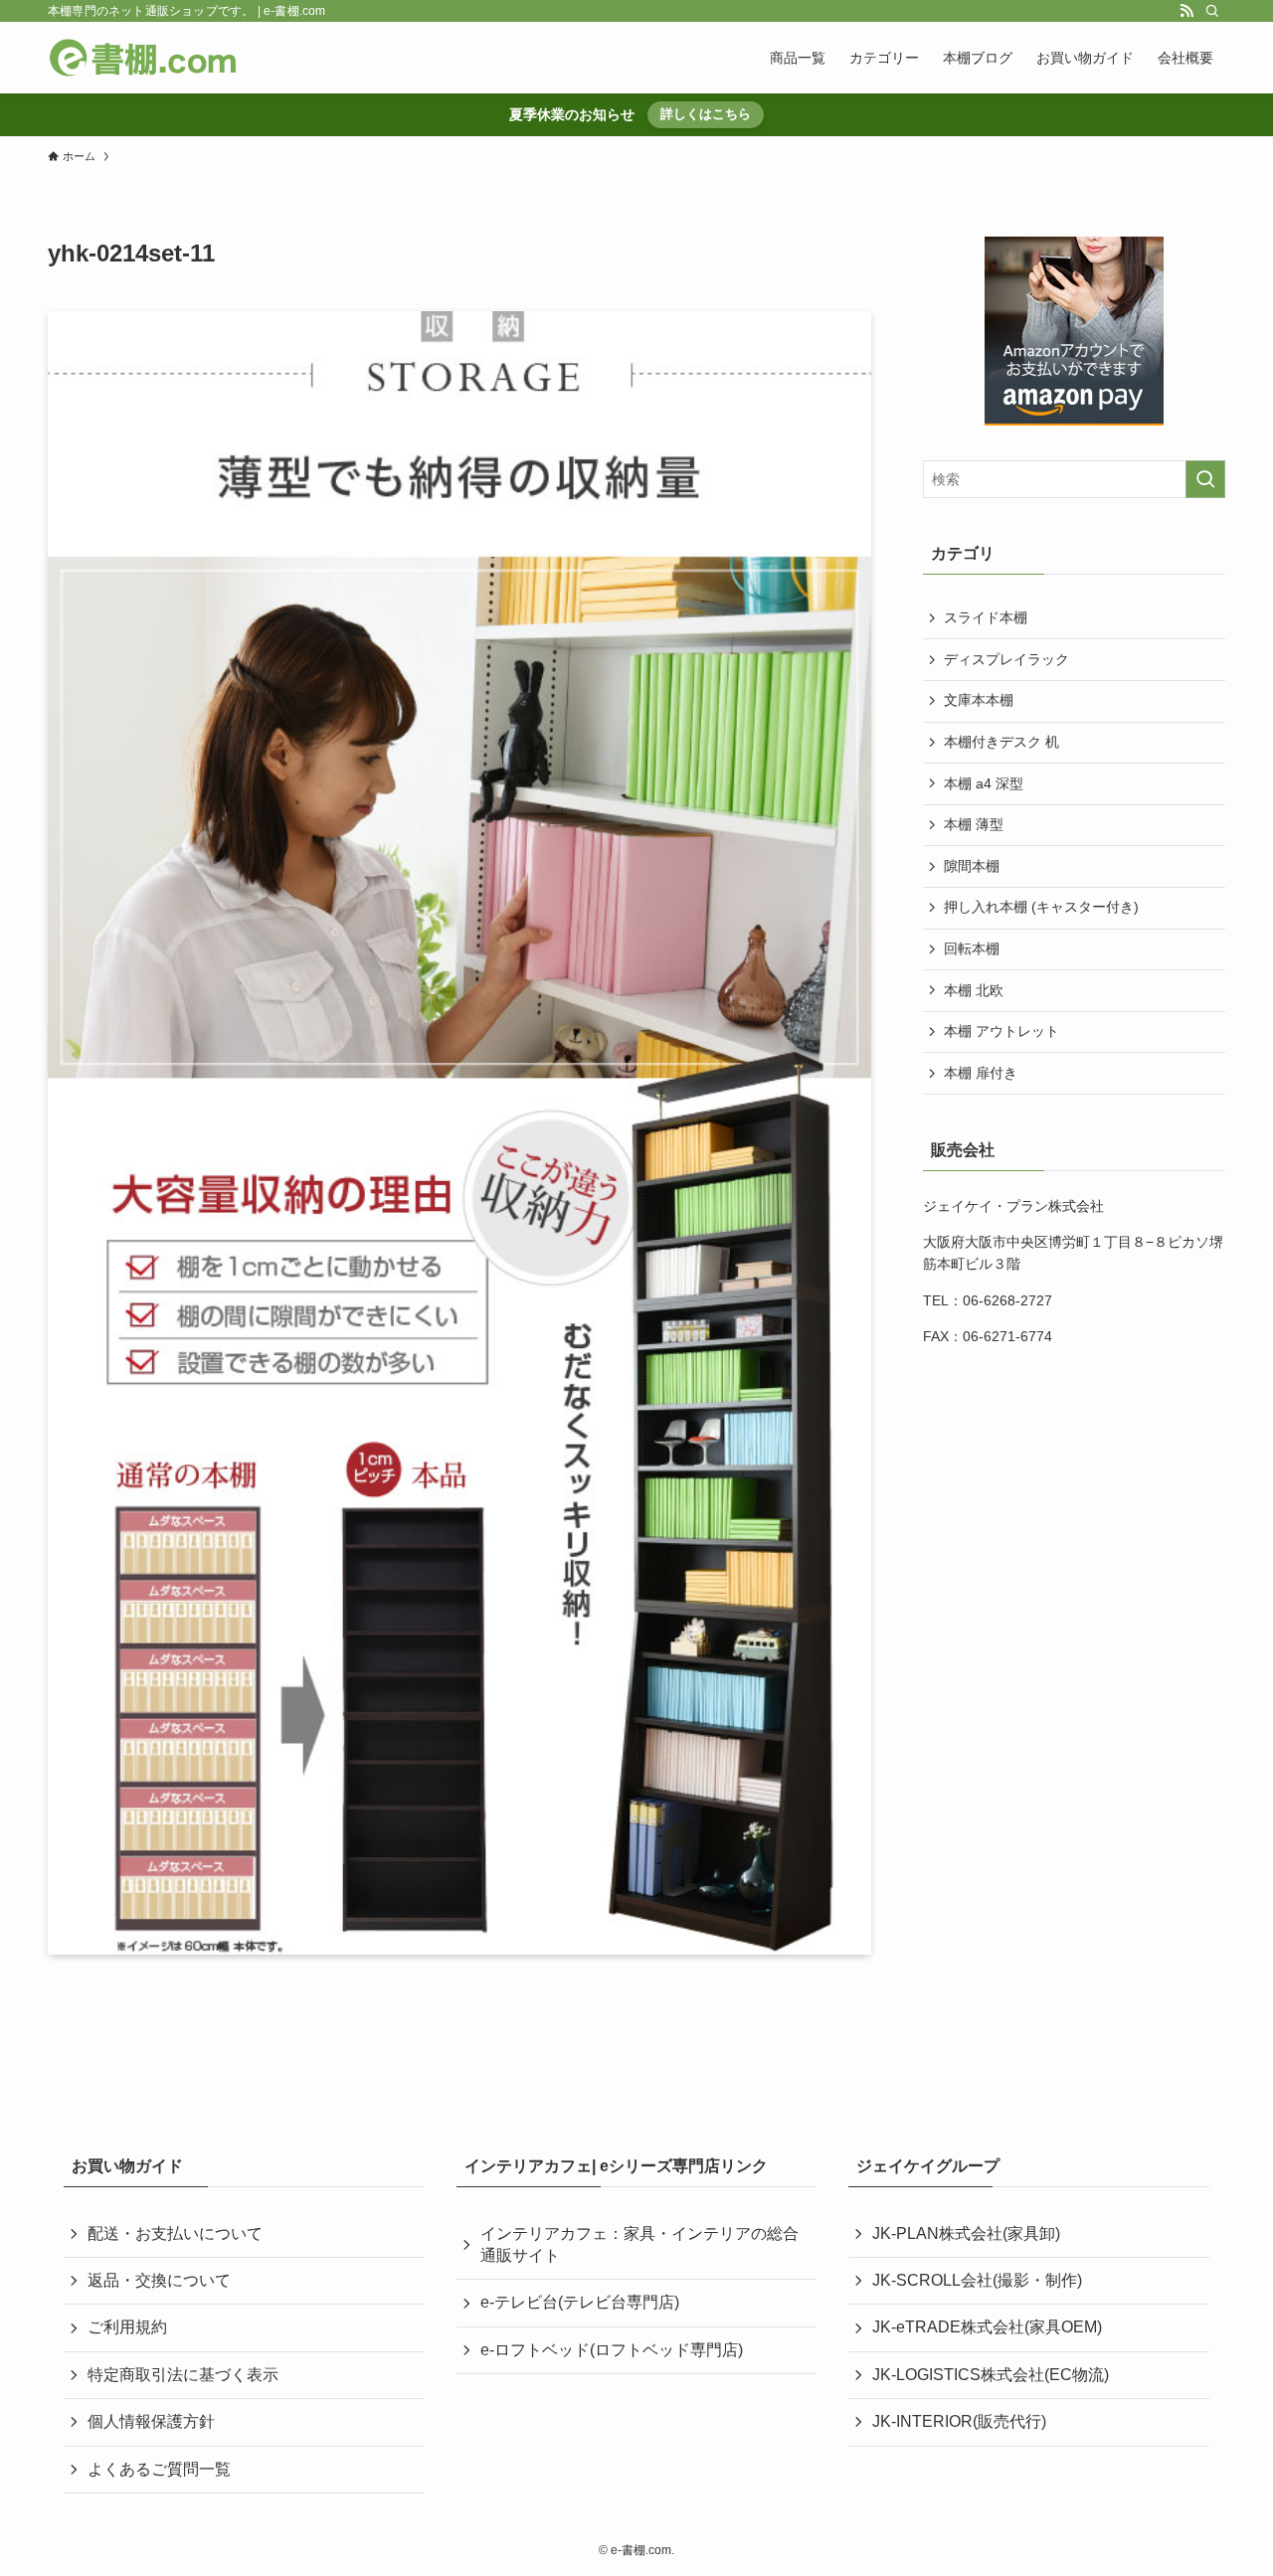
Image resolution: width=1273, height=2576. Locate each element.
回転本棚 (972, 948)
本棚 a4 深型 (984, 783)
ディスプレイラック (1006, 659)
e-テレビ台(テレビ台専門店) (580, 2302)
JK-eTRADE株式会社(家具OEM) (987, 2327)
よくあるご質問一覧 (159, 2469)
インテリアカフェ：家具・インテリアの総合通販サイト (639, 2244)
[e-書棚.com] (143, 58)
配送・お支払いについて (175, 2233)
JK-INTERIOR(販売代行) (959, 2421)
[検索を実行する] (1205, 479)
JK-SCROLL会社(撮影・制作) (977, 2280)
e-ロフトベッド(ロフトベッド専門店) (612, 2350)
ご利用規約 (127, 2327)
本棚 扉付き (981, 1073)
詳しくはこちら (706, 114)
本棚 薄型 (974, 824)
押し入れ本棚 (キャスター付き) (1041, 907)
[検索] (1212, 11)
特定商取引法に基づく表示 (183, 2375)
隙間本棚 (972, 866)
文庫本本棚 (979, 700)
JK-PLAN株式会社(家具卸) (966, 2233)
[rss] (1186, 11)
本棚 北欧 (974, 990)
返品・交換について (159, 2280)
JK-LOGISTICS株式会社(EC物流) (991, 2375)
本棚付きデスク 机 (1001, 742)
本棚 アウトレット (1001, 1031)
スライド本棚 (986, 617)
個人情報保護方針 (151, 2421)
